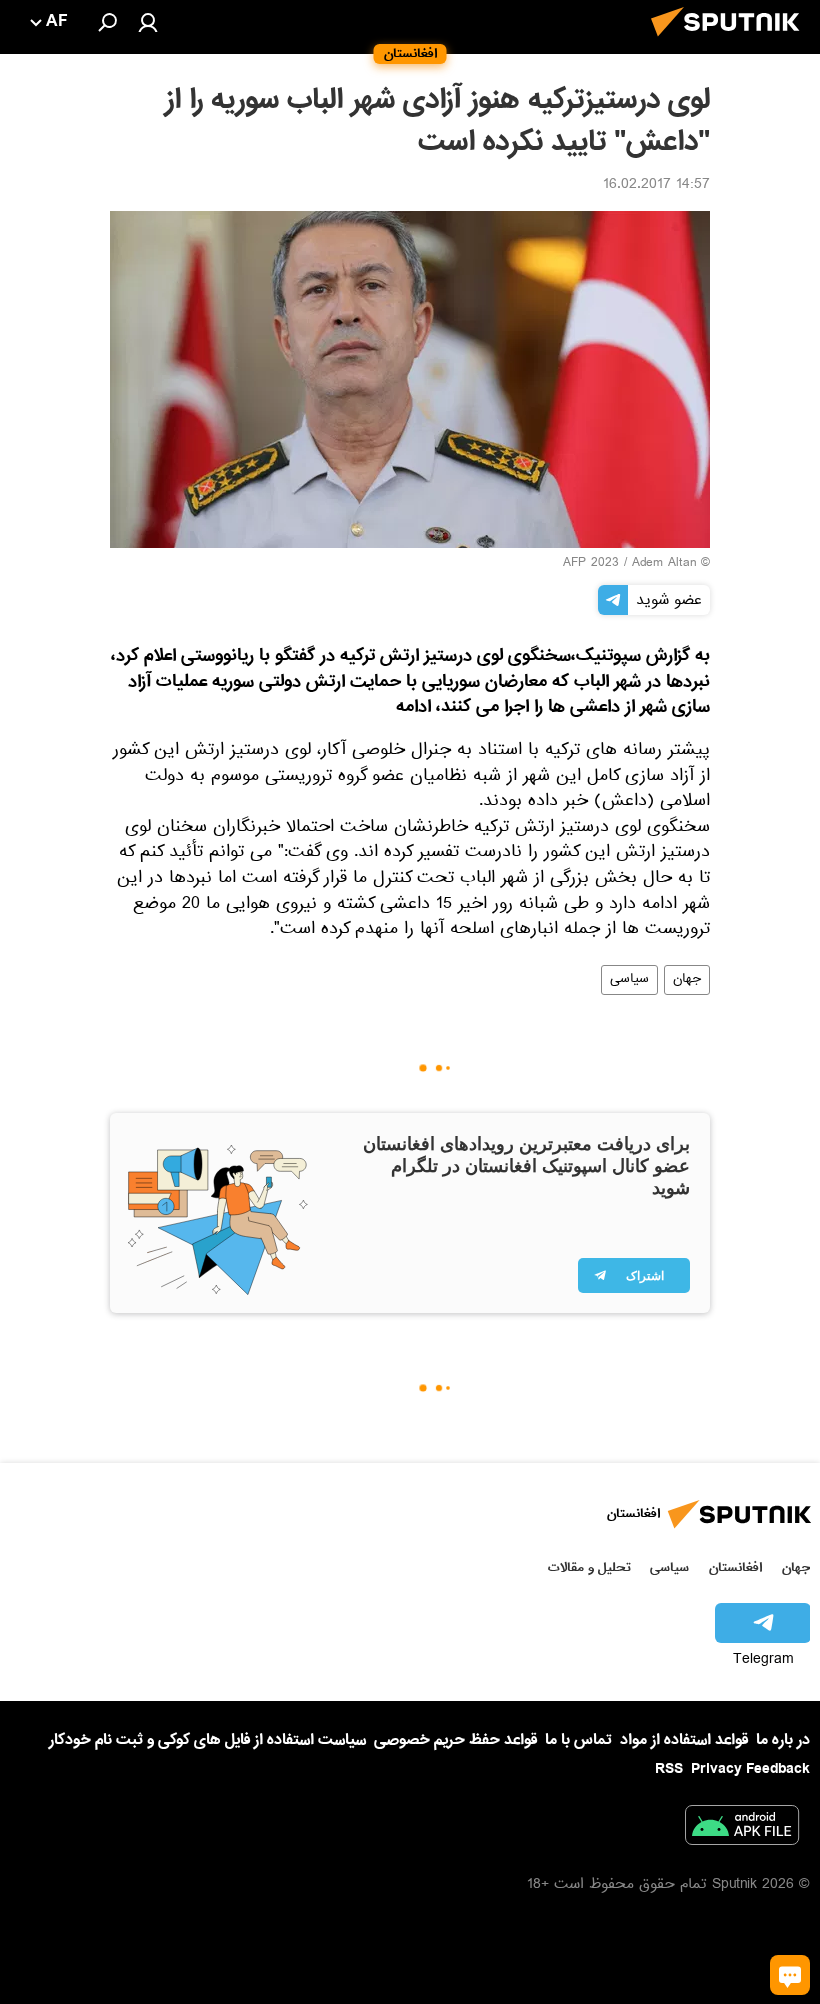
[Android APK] (742, 1829)
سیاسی (629, 980)
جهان (687, 980)
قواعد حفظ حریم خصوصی (455, 1740)
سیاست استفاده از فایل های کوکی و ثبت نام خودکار (207, 1740)
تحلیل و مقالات (589, 1567)
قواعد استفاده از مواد (684, 1740)
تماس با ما (578, 1740)
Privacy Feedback (750, 1769)
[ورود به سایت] (148, 22)
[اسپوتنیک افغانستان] (731, 42)
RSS (669, 1769)
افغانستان (735, 1567)
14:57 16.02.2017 (656, 186)
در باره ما (783, 1740)
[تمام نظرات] (790, 1975)
